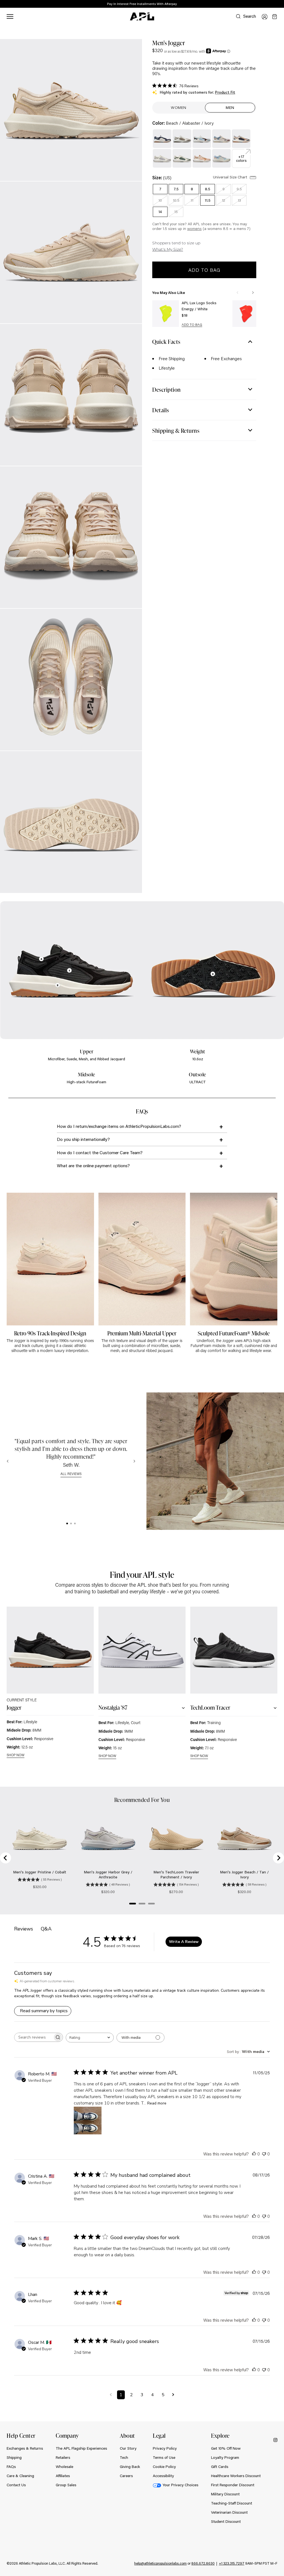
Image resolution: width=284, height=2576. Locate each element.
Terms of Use (164, 2457)
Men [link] (230, 107)
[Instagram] (275, 2440)
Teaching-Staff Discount (232, 2503)
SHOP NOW (16, 1755)
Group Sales (66, 2485)
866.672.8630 (203, 2563)
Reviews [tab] (24, 1929)
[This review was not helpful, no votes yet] (264, 2154)
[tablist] (71, 1523)
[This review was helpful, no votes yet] (254, 2154)
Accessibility (163, 2476)
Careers (126, 2476)
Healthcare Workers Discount (236, 2476)
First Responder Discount (233, 2485)
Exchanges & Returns (25, 2448)
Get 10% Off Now (226, 2448)
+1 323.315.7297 (232, 2563)
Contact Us (16, 2485)
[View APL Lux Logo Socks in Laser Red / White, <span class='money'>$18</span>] (246, 314)
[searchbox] (34, 2037)
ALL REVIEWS (71, 1474)
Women (179, 107)
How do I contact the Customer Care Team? (100, 1152)
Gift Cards (220, 2467)
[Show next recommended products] (253, 293)
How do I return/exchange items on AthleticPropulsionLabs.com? (119, 1126)
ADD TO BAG (192, 325)
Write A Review (184, 1942)
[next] (281, 4)
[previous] (267, 4)
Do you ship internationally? (83, 1139)
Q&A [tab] (46, 1929)
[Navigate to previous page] (111, 2395)
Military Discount (225, 2494)
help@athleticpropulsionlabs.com (160, 2563)
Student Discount (226, 2521)
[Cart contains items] (275, 17)
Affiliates (63, 2476)
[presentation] (67, 1523)
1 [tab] (67, 1523)
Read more (157, 2103)
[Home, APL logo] (142, 17)
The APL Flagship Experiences (81, 2448)
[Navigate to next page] (173, 2395)
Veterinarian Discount (229, 2512)
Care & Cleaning (20, 2476)
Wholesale (64, 2467)
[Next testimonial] (134, 1461)
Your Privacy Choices (180, 2485)
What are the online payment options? (93, 1165)
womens (194, 229)
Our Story (128, 2448)
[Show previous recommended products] (237, 293)
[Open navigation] (10, 16)
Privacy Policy (165, 2448)
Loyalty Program (225, 2457)
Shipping (14, 2457)
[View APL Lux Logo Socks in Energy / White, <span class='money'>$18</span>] (166, 314)
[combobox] (90, 2038)
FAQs (11, 2467)
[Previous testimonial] (8, 1461)
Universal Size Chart (231, 177)
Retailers (63, 2457)
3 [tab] (75, 1523)
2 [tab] (71, 1523)
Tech (124, 2457)
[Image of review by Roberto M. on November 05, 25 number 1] (88, 2121)
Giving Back (130, 2467)
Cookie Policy (164, 2467)
